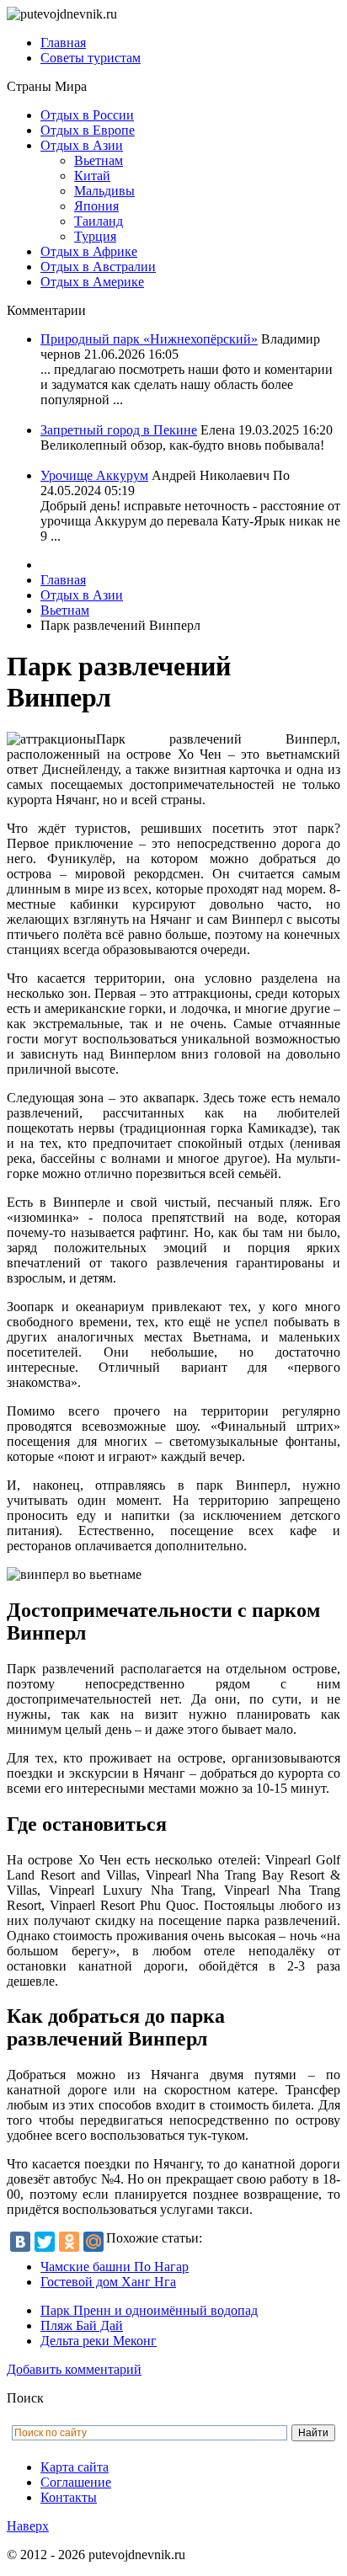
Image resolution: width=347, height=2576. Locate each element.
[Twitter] (45, 2242)
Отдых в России (87, 115)
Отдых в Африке (89, 251)
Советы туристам (91, 58)
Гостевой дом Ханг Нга (108, 2282)
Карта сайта (75, 2467)
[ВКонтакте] (20, 2242)
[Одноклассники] (69, 2242)
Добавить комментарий (74, 2369)
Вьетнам (99, 160)
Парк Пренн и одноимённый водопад (149, 2310)
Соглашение (76, 2482)
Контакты (69, 2497)
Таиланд (99, 221)
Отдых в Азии (82, 145)
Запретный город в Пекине (119, 430)
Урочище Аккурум (94, 475)
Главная (63, 43)
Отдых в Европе (88, 130)
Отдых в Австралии (98, 267)
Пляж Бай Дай (82, 2325)
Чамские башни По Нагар (115, 2267)
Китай (92, 176)
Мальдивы (104, 191)
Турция (95, 236)
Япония (96, 206)
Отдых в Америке (92, 282)
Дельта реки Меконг (99, 2341)
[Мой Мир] (93, 2242)
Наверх (28, 2526)
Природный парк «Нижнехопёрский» (149, 339)
